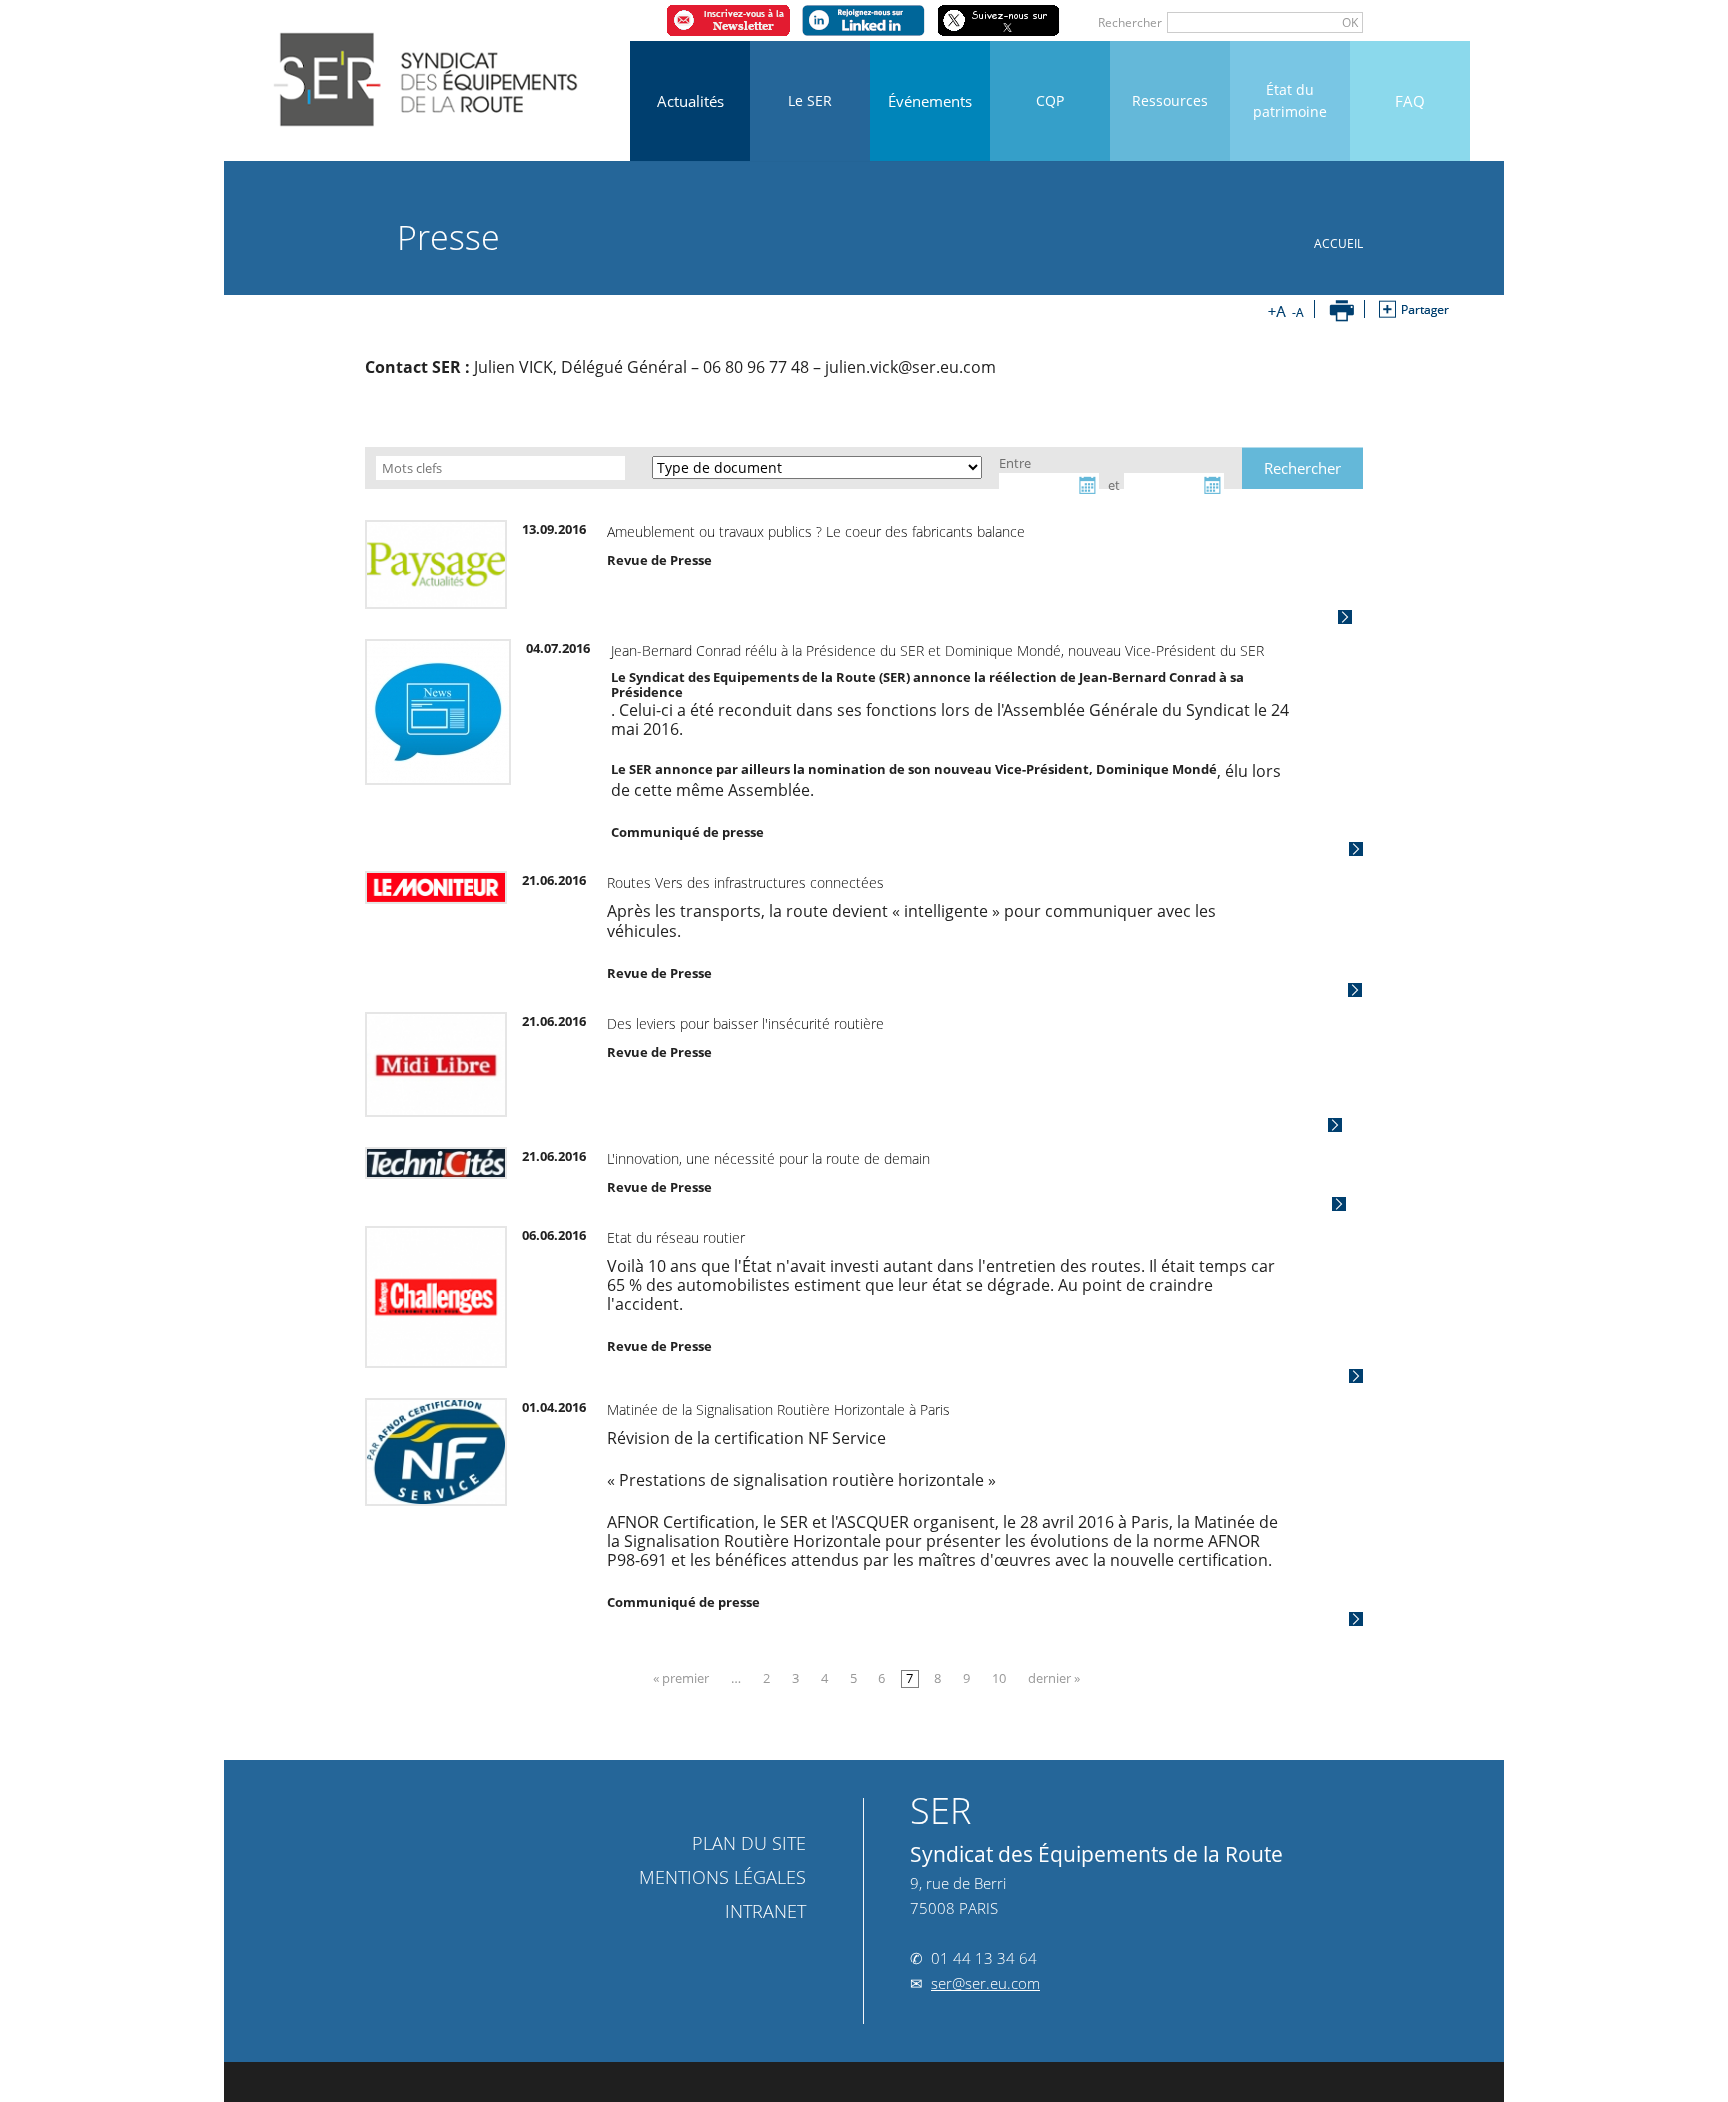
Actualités (690, 101)
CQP (1050, 100)
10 (999, 1628)
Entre (1033, 468)
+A (1277, 311)
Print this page (1341, 311)
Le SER (810, 100)
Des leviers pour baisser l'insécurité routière (674, 972)
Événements (930, 101)
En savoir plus (1409, 616)
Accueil (1409, 243)
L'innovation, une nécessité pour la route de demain (697, 1107)
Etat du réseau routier (605, 1186)
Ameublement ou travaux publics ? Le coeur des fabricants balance (745, 531)
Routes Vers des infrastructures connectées (674, 851)
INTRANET (760, 1861)
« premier (681, 1628)
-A (1295, 311)
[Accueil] (428, 72)
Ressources (1170, 100)
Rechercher (1201, 22)
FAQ (1410, 101)
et (1168, 468)
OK (1421, 22)
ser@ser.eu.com (985, 1933)
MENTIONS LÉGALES (722, 1827)
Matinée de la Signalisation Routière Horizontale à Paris (707, 1358)
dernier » (1054, 1628)
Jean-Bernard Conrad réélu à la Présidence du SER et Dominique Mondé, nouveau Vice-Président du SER (866, 650)
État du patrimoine (1290, 100)
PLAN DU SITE (749, 1792)
